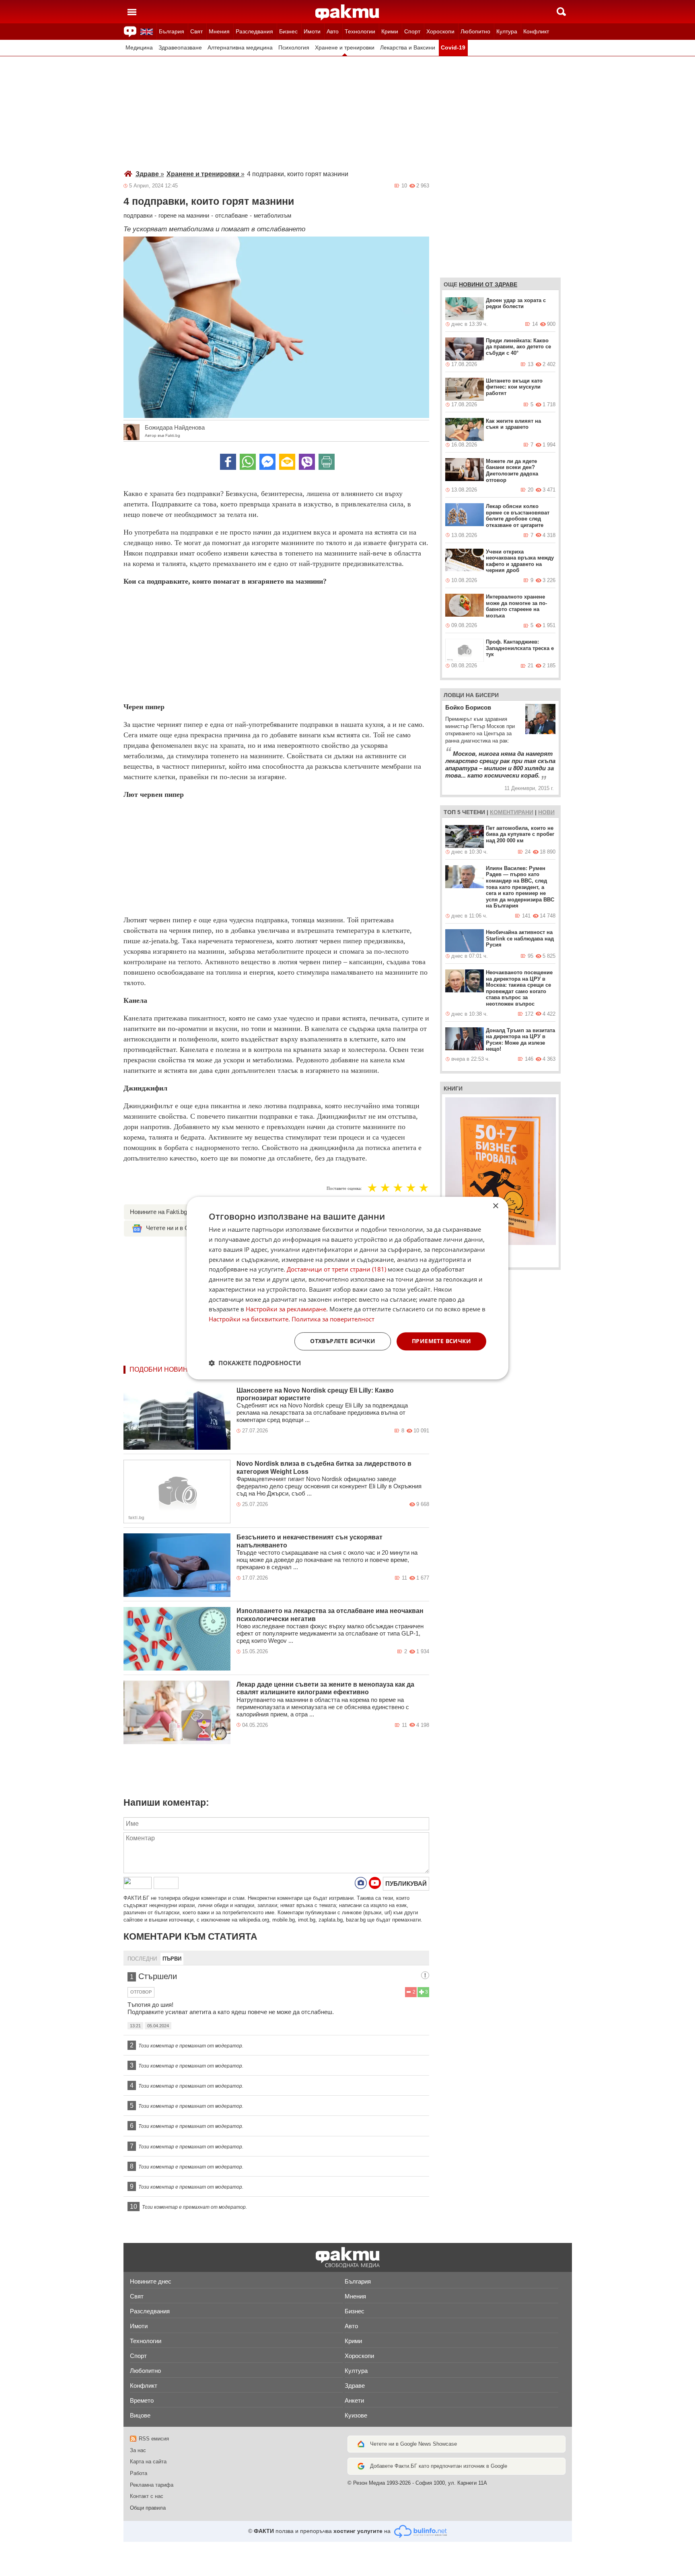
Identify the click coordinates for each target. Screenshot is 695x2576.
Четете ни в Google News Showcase (413, 2444)
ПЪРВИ (172, 1959)
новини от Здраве (488, 284)
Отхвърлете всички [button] (343, 1341)
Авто (333, 31)
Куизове (356, 2415)
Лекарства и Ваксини (408, 48)
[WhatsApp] (248, 462)
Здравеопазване (180, 48)
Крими (390, 31)
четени (474, 812)
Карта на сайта (148, 2462)
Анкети (354, 2400)
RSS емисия (154, 2439)
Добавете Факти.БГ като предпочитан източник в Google (439, 2466)
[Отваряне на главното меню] (132, 12)
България (172, 31)
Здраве (150, 174)
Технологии (360, 31)
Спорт (412, 31)
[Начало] (347, 12)
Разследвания (254, 31)
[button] (255, 1363)
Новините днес (151, 2281)
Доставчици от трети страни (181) (336, 1269)
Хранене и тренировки (345, 48)
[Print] (327, 462)
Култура (507, 31)
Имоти (312, 31)
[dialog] (347, 1288)
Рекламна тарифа (152, 2485)
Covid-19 (453, 48)
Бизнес (288, 31)
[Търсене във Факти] (561, 12)
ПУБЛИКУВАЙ (406, 1884)
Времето (142, 2400)
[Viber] (307, 462)
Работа (139, 2473)
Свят (196, 31)
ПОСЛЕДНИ (142, 1959)
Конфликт (536, 31)
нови (546, 812)
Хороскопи (440, 31)
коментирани (512, 812)
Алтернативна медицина (240, 48)
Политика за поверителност (333, 1319)
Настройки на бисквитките (249, 1319)
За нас (138, 2450)
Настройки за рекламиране (286, 1309)
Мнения (219, 31)
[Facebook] (228, 462)
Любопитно (475, 31)
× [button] (495, 1206)
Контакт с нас (147, 2496)
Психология (294, 48)
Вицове (140, 2415)
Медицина (139, 48)
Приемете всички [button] (441, 1341)
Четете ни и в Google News (183, 1228)
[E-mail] (287, 462)
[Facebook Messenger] (267, 462)
